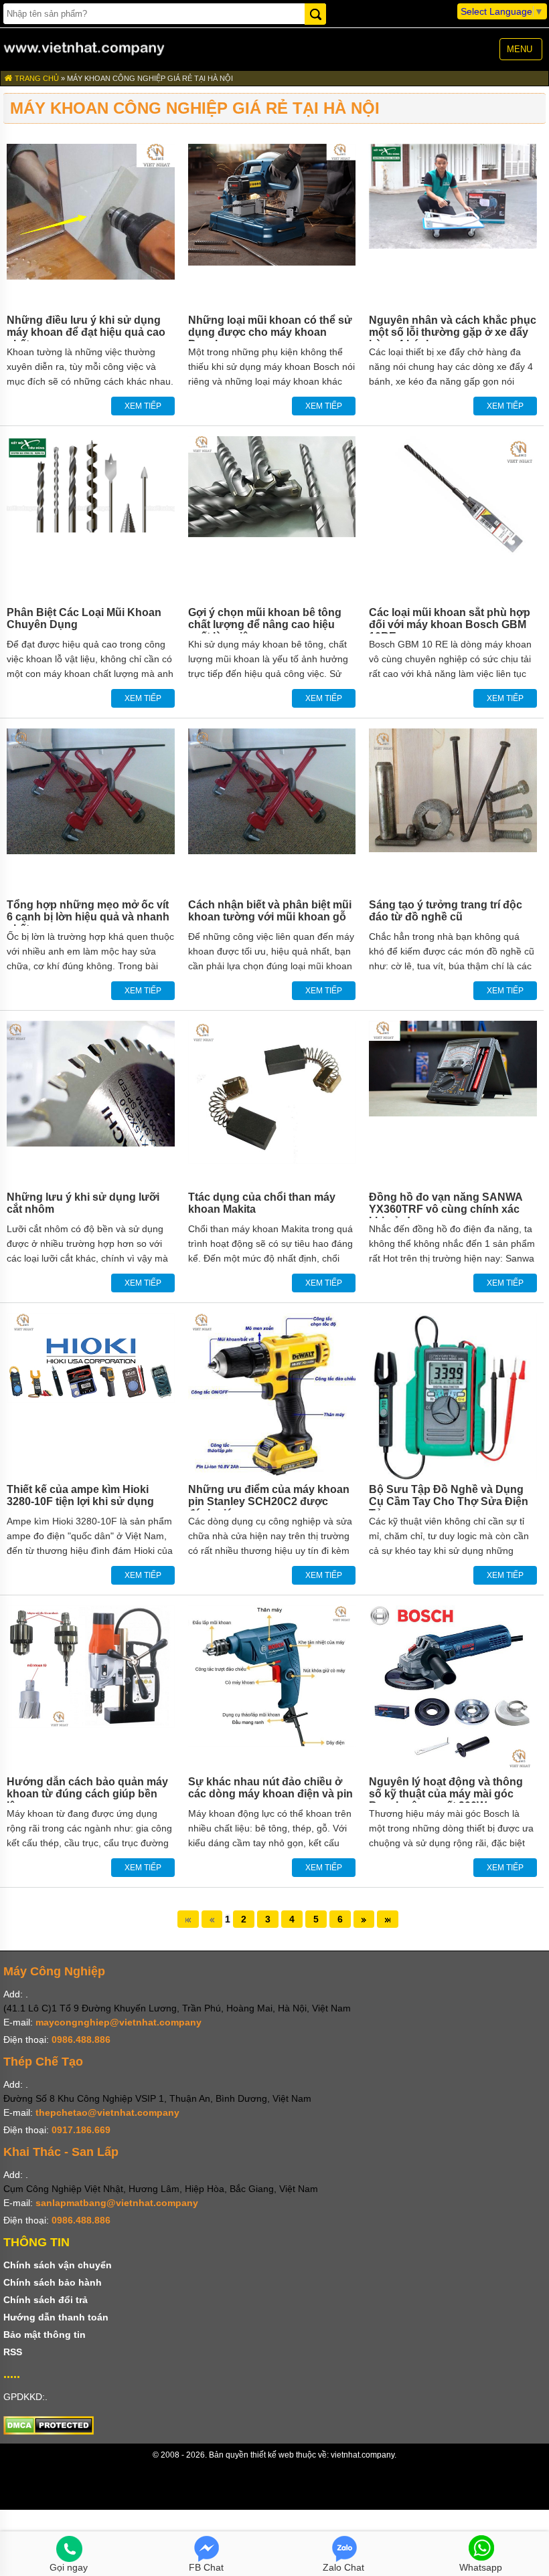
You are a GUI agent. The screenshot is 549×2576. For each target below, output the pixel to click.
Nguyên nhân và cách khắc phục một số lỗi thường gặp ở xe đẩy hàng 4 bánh (453, 332)
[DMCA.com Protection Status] (49, 2432)
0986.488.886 (81, 2040)
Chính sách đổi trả (46, 2300)
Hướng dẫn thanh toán (56, 2317)
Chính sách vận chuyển (58, 2265)
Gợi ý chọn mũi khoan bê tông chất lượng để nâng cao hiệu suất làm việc (265, 624)
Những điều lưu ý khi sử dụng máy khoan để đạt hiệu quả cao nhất (86, 332)
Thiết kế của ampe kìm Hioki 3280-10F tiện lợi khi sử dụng (80, 1495)
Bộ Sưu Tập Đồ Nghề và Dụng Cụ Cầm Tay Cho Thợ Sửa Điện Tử (449, 1501)
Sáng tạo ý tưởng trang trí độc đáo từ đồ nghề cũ (446, 911)
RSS (13, 2352)
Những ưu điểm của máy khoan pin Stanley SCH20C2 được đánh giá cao (269, 1501)
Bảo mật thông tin (45, 2335)
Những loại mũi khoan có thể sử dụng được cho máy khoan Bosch (270, 332)
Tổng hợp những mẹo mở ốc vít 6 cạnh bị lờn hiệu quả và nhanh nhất (88, 917)
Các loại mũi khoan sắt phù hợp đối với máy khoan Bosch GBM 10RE (450, 624)
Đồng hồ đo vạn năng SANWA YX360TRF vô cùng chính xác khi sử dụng (446, 1209)
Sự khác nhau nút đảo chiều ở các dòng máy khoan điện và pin (270, 1788)
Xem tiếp (143, 406)
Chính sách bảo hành (53, 2282)
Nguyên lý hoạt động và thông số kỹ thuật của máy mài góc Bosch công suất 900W (446, 1794)
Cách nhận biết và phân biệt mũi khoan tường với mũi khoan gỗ (270, 911)
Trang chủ (36, 78)
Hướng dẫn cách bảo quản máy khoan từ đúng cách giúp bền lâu (87, 1794)
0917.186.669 (81, 2130)
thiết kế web (272, 2455)
